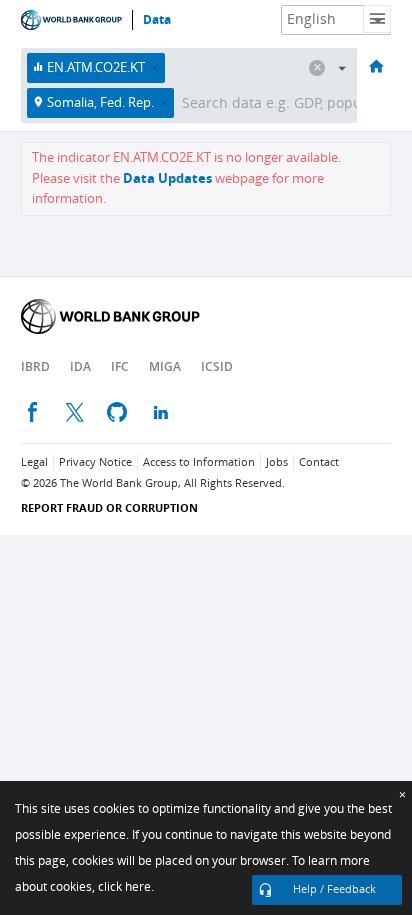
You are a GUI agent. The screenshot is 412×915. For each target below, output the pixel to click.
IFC (120, 366)
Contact (319, 462)
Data (157, 20)
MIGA (165, 366)
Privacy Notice (95, 462)
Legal (34, 462)
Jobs (277, 462)
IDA (80, 366)
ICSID (217, 366)
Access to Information (199, 462)
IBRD (35, 366)
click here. (126, 887)
